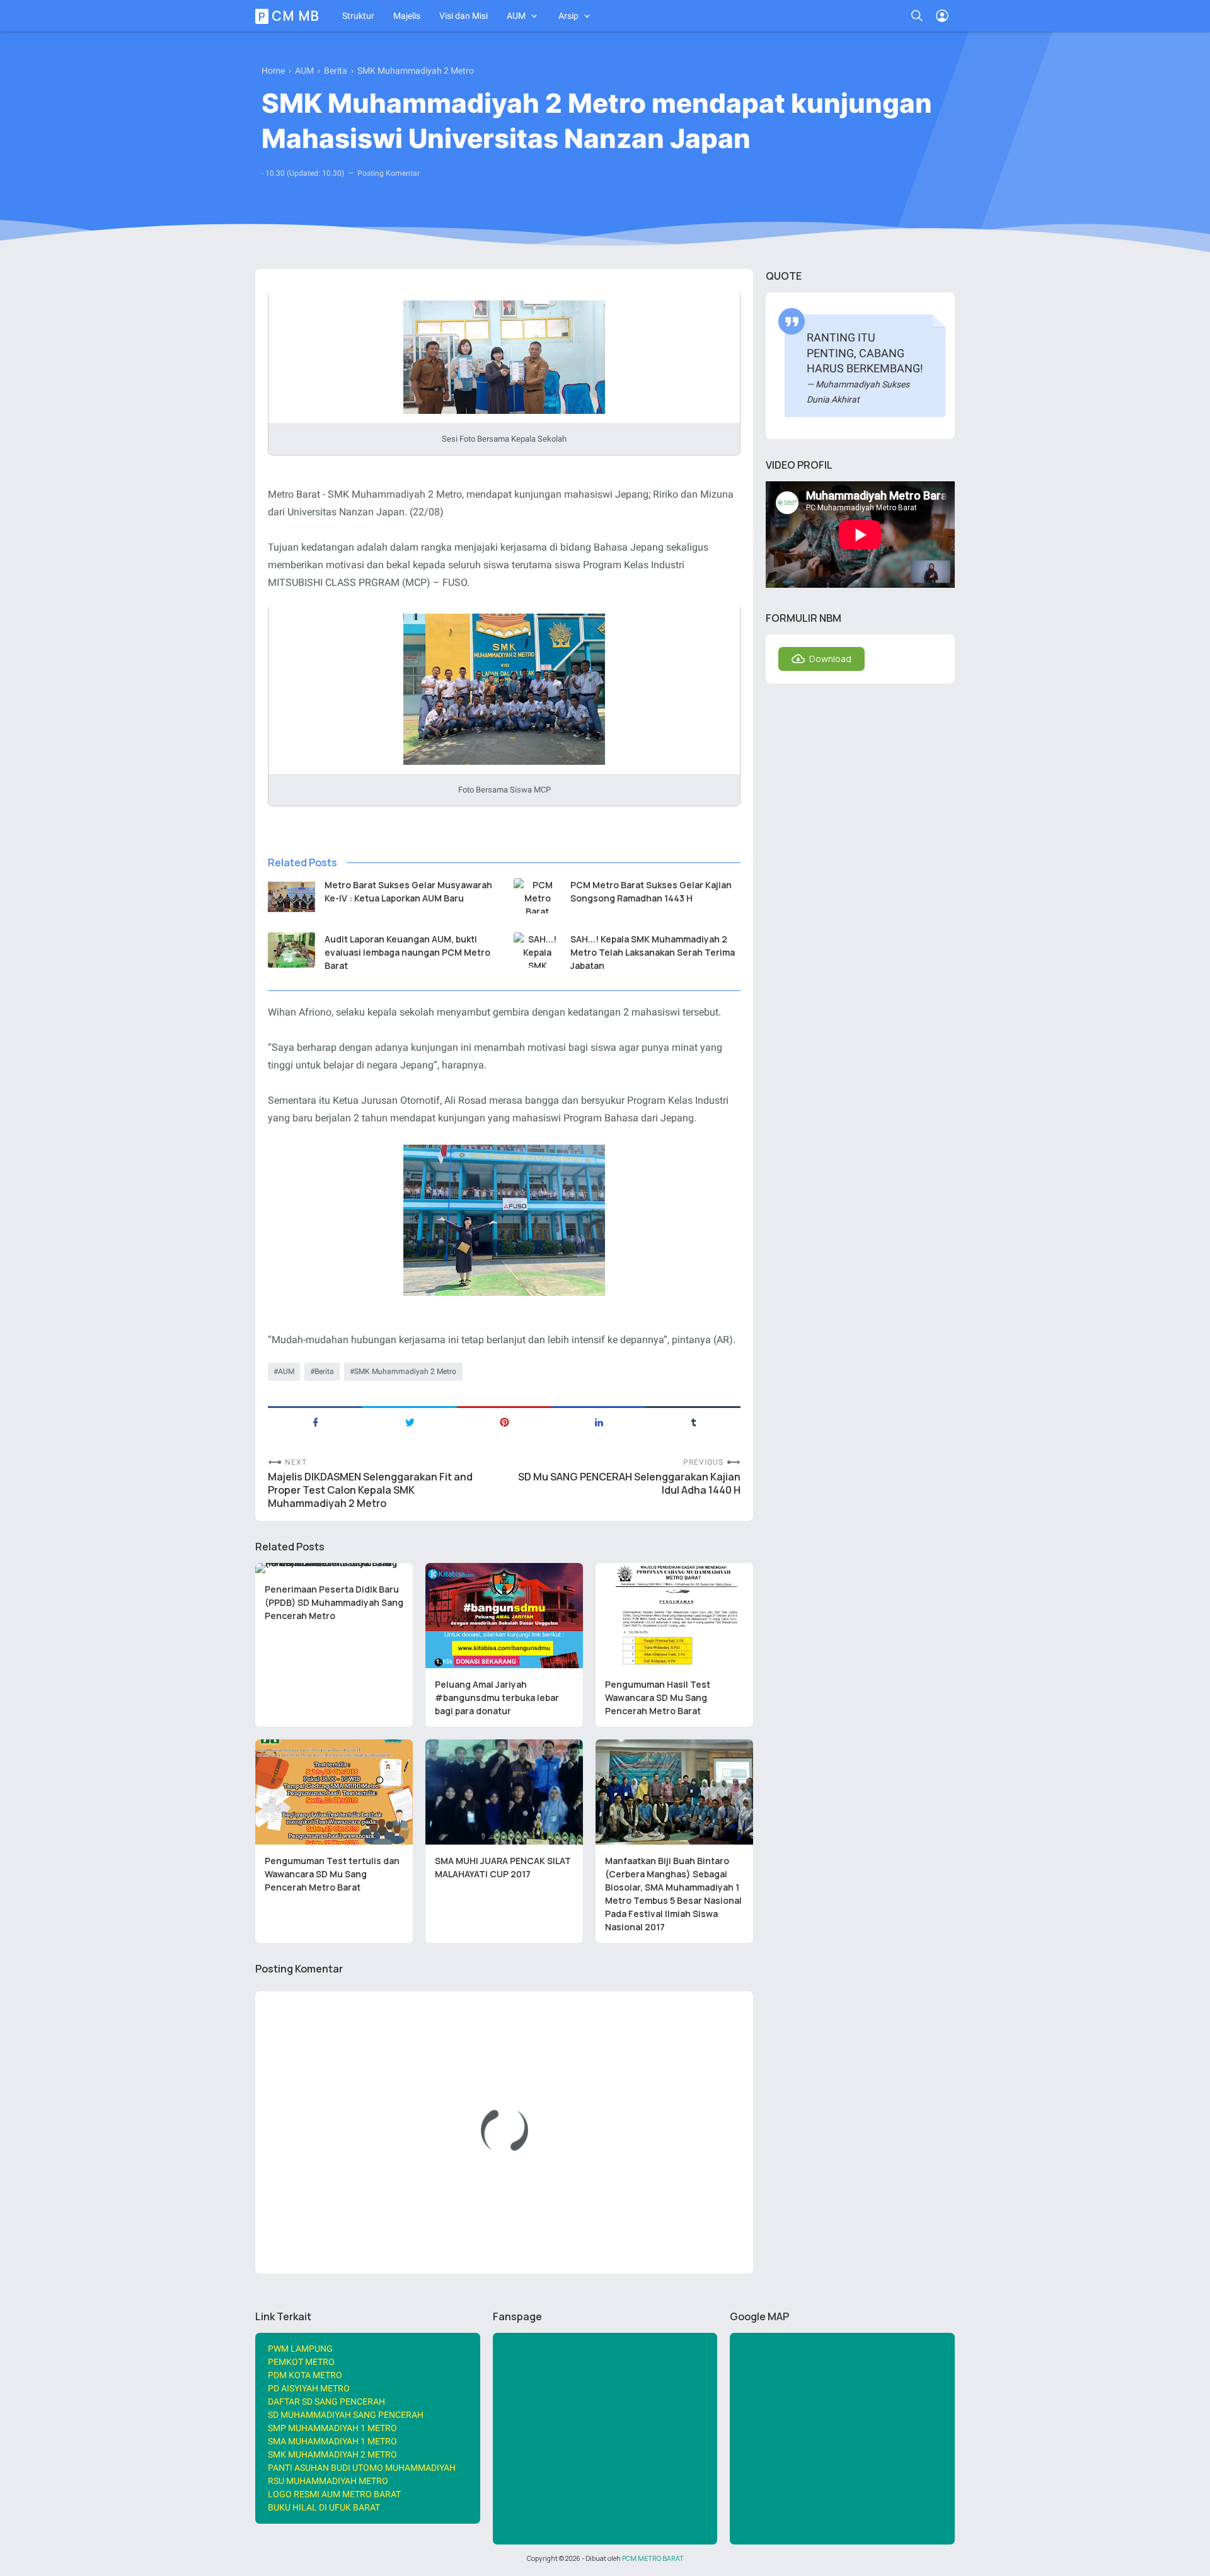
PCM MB (289, 16)
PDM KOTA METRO (305, 2375)
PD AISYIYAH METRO (309, 2388)
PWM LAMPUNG (300, 2349)
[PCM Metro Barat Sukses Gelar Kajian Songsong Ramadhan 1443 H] (537, 896)
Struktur (358, 16)
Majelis (407, 16)
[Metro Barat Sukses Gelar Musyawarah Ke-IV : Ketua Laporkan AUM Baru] (291, 896)
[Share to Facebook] (315, 1421)
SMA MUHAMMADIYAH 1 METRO (332, 2441)
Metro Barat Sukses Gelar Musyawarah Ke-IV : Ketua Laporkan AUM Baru (408, 891)
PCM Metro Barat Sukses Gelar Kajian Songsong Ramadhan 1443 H (651, 891)
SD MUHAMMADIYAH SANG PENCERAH (346, 2415)
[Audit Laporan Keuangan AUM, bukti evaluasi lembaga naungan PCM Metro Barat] (291, 950)
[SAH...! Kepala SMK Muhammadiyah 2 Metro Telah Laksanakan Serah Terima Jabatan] (537, 950)
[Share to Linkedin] (599, 1421)
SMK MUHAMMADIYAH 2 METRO (332, 2454)
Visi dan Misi (464, 16)
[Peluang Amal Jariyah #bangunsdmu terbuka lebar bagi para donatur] (504, 1616)
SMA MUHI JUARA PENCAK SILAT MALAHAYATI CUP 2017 (503, 1867)
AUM (516, 16)
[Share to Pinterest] (504, 1421)
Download (830, 659)
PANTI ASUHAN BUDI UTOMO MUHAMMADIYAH (362, 2468)
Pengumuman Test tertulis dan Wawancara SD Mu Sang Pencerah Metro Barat (332, 1874)
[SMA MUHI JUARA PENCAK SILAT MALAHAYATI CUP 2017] (504, 1792)
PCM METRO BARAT (653, 2558)
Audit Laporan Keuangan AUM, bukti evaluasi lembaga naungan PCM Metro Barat (407, 952)
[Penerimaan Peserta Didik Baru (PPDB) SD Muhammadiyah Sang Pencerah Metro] (334, 1568)
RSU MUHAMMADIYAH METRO (328, 2481)
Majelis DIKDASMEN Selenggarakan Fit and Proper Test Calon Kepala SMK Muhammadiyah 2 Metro (370, 1490)
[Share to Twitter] (410, 1421)
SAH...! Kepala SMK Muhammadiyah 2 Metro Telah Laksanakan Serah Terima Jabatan (653, 952)
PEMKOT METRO (301, 2362)
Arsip (568, 16)
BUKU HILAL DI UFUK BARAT (324, 2507)
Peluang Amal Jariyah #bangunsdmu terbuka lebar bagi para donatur (497, 1697)
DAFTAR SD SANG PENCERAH (326, 2401)
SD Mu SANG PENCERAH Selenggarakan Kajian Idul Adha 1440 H (629, 1484)
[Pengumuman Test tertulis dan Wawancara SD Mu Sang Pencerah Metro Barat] (334, 1792)
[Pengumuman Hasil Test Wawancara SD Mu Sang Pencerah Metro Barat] (674, 1616)
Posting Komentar (389, 173)
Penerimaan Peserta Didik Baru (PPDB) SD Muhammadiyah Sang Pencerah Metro (334, 1602)
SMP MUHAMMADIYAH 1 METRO (332, 2428)
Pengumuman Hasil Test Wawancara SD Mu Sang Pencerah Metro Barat (658, 1697)
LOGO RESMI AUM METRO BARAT (334, 2494)
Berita (324, 1371)
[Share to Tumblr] (693, 1421)
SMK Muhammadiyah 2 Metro (405, 1371)
